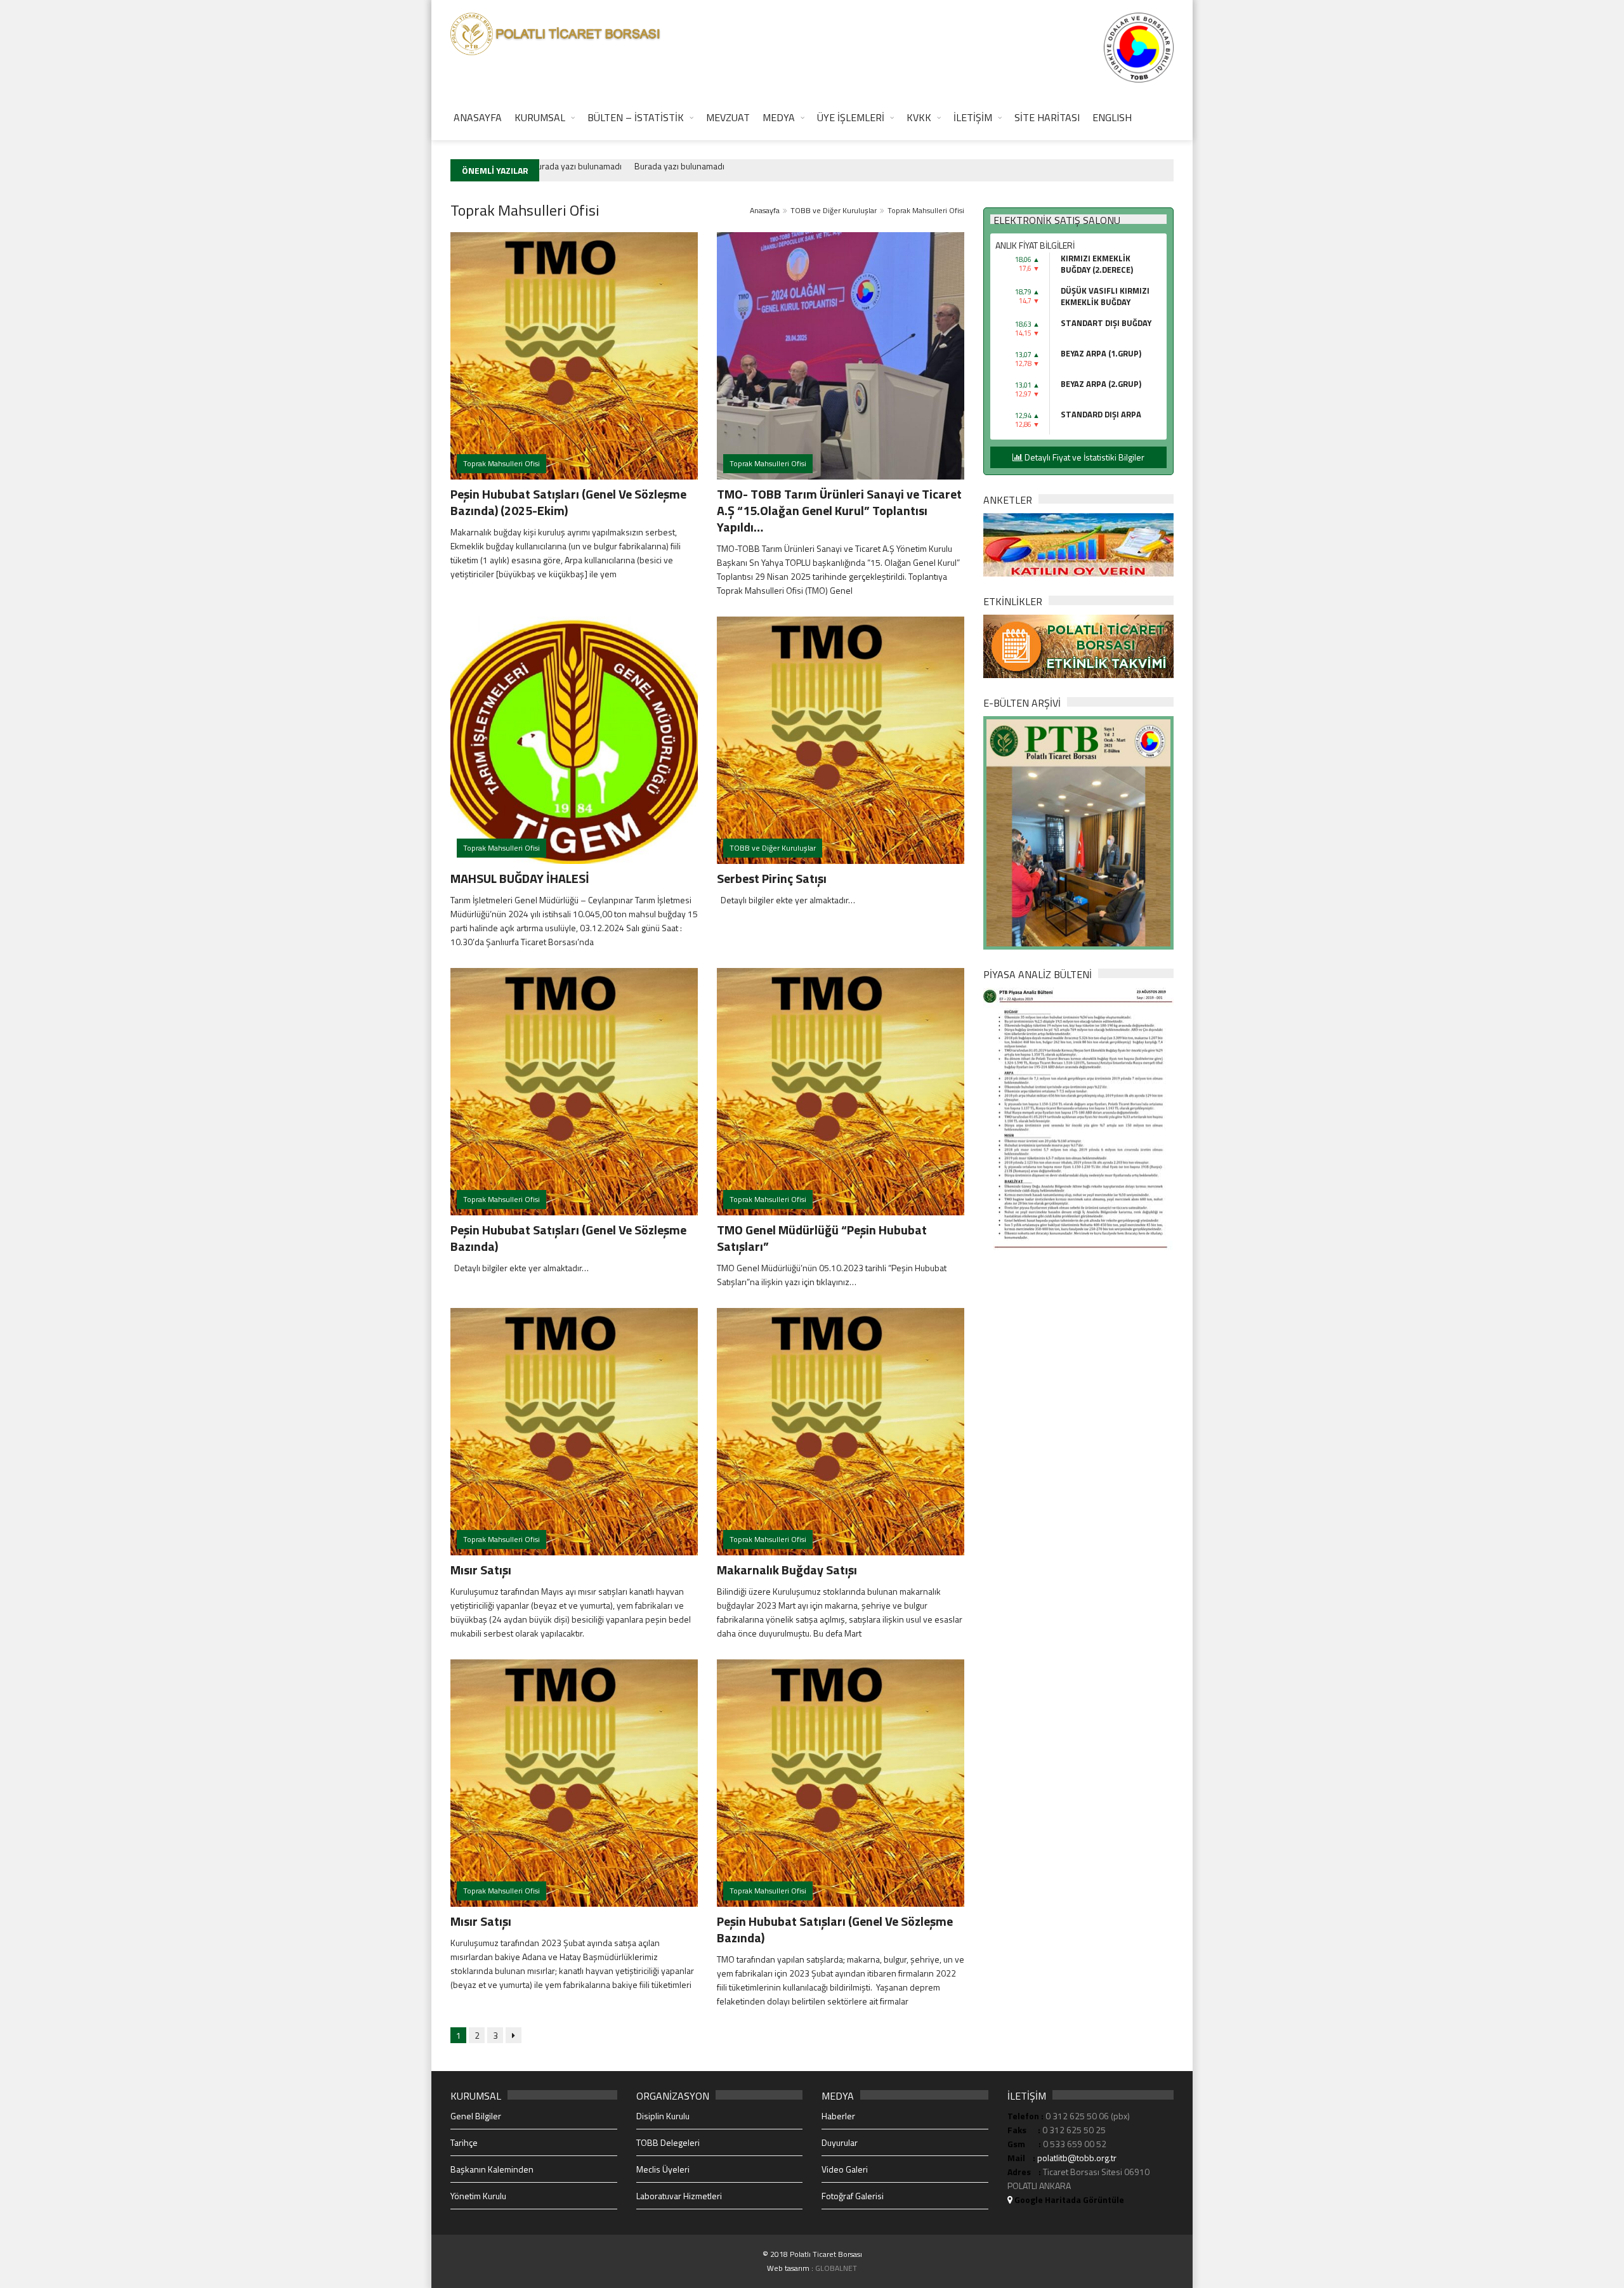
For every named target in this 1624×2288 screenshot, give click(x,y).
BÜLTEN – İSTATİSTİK (636, 117)
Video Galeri (845, 2169)
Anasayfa (765, 210)
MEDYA (779, 117)
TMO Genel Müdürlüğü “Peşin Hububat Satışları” (822, 1238)
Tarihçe (464, 2142)
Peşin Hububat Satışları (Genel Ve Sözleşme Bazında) (568, 1238)
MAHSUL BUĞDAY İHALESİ (520, 878)
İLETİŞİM (973, 117)
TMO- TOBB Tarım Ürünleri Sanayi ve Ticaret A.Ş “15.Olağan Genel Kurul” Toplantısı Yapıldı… (839, 510)
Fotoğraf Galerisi (853, 2196)
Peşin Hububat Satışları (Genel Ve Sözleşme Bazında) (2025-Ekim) (568, 502)
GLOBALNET (836, 2268)
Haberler (838, 2116)
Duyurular (840, 2142)
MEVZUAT (728, 117)
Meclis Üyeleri (663, 2169)
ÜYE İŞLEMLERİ (851, 117)
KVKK (919, 117)
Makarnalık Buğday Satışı (787, 1570)
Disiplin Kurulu (663, 2116)
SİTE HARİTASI (1047, 117)
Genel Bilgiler (476, 2116)
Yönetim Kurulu (478, 2196)
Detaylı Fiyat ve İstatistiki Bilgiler (1084, 457)
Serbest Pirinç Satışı (772, 878)
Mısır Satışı (481, 1570)
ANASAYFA (478, 117)
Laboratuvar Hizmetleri (679, 2196)
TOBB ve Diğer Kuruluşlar (834, 210)
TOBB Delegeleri (668, 2142)
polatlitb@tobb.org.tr (1077, 2158)
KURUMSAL (540, 117)
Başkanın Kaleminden (492, 2169)
